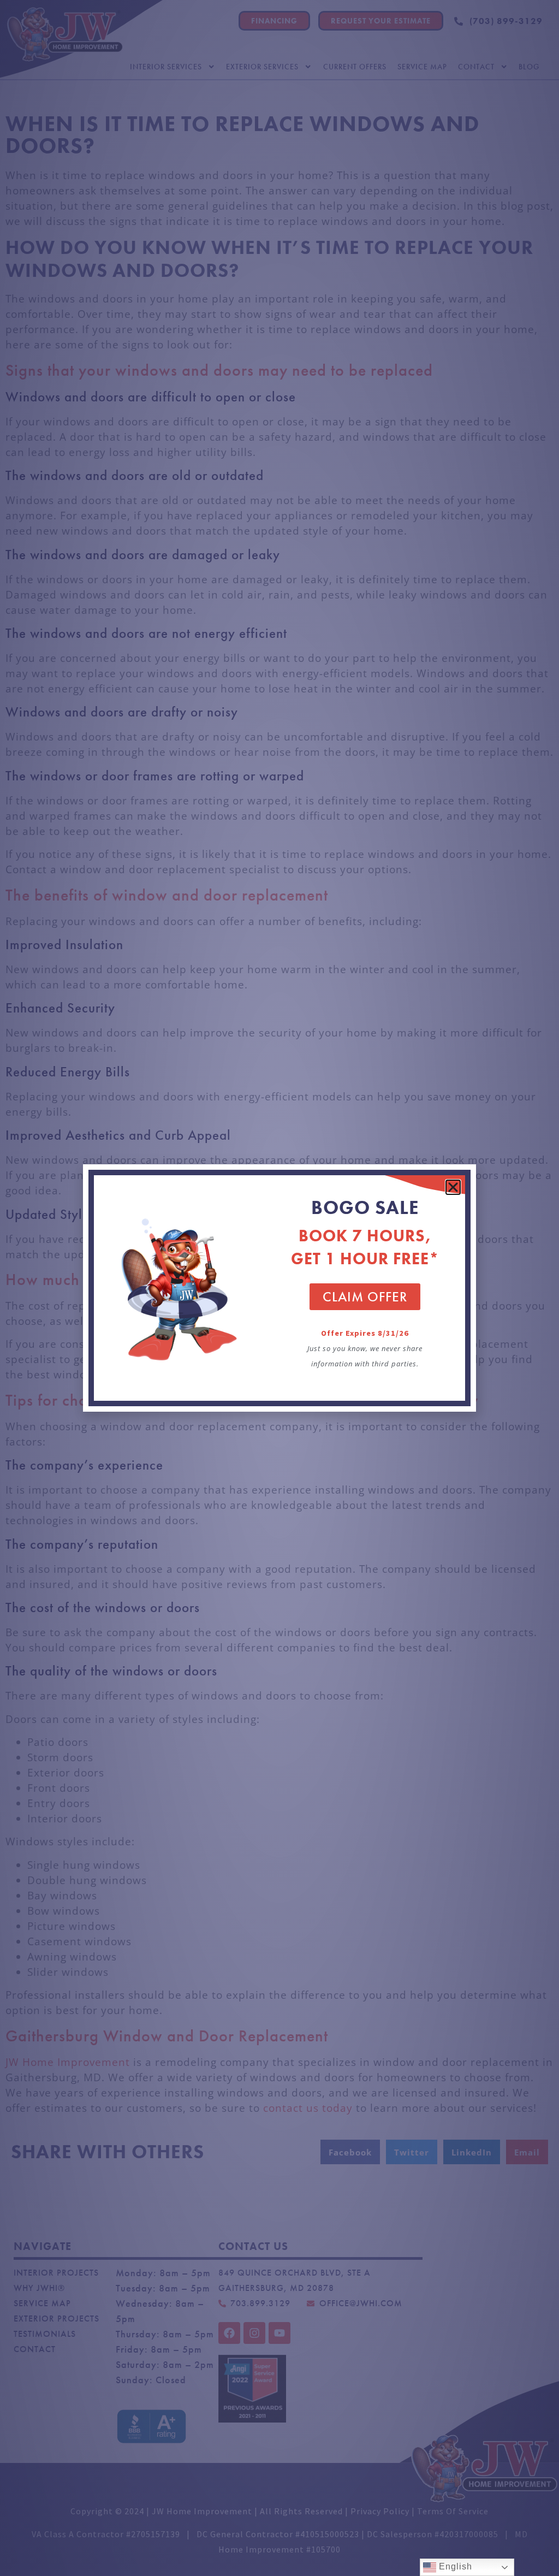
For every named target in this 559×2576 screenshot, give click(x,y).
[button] (453, 1187)
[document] (279, 1288)
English (454, 2566)
